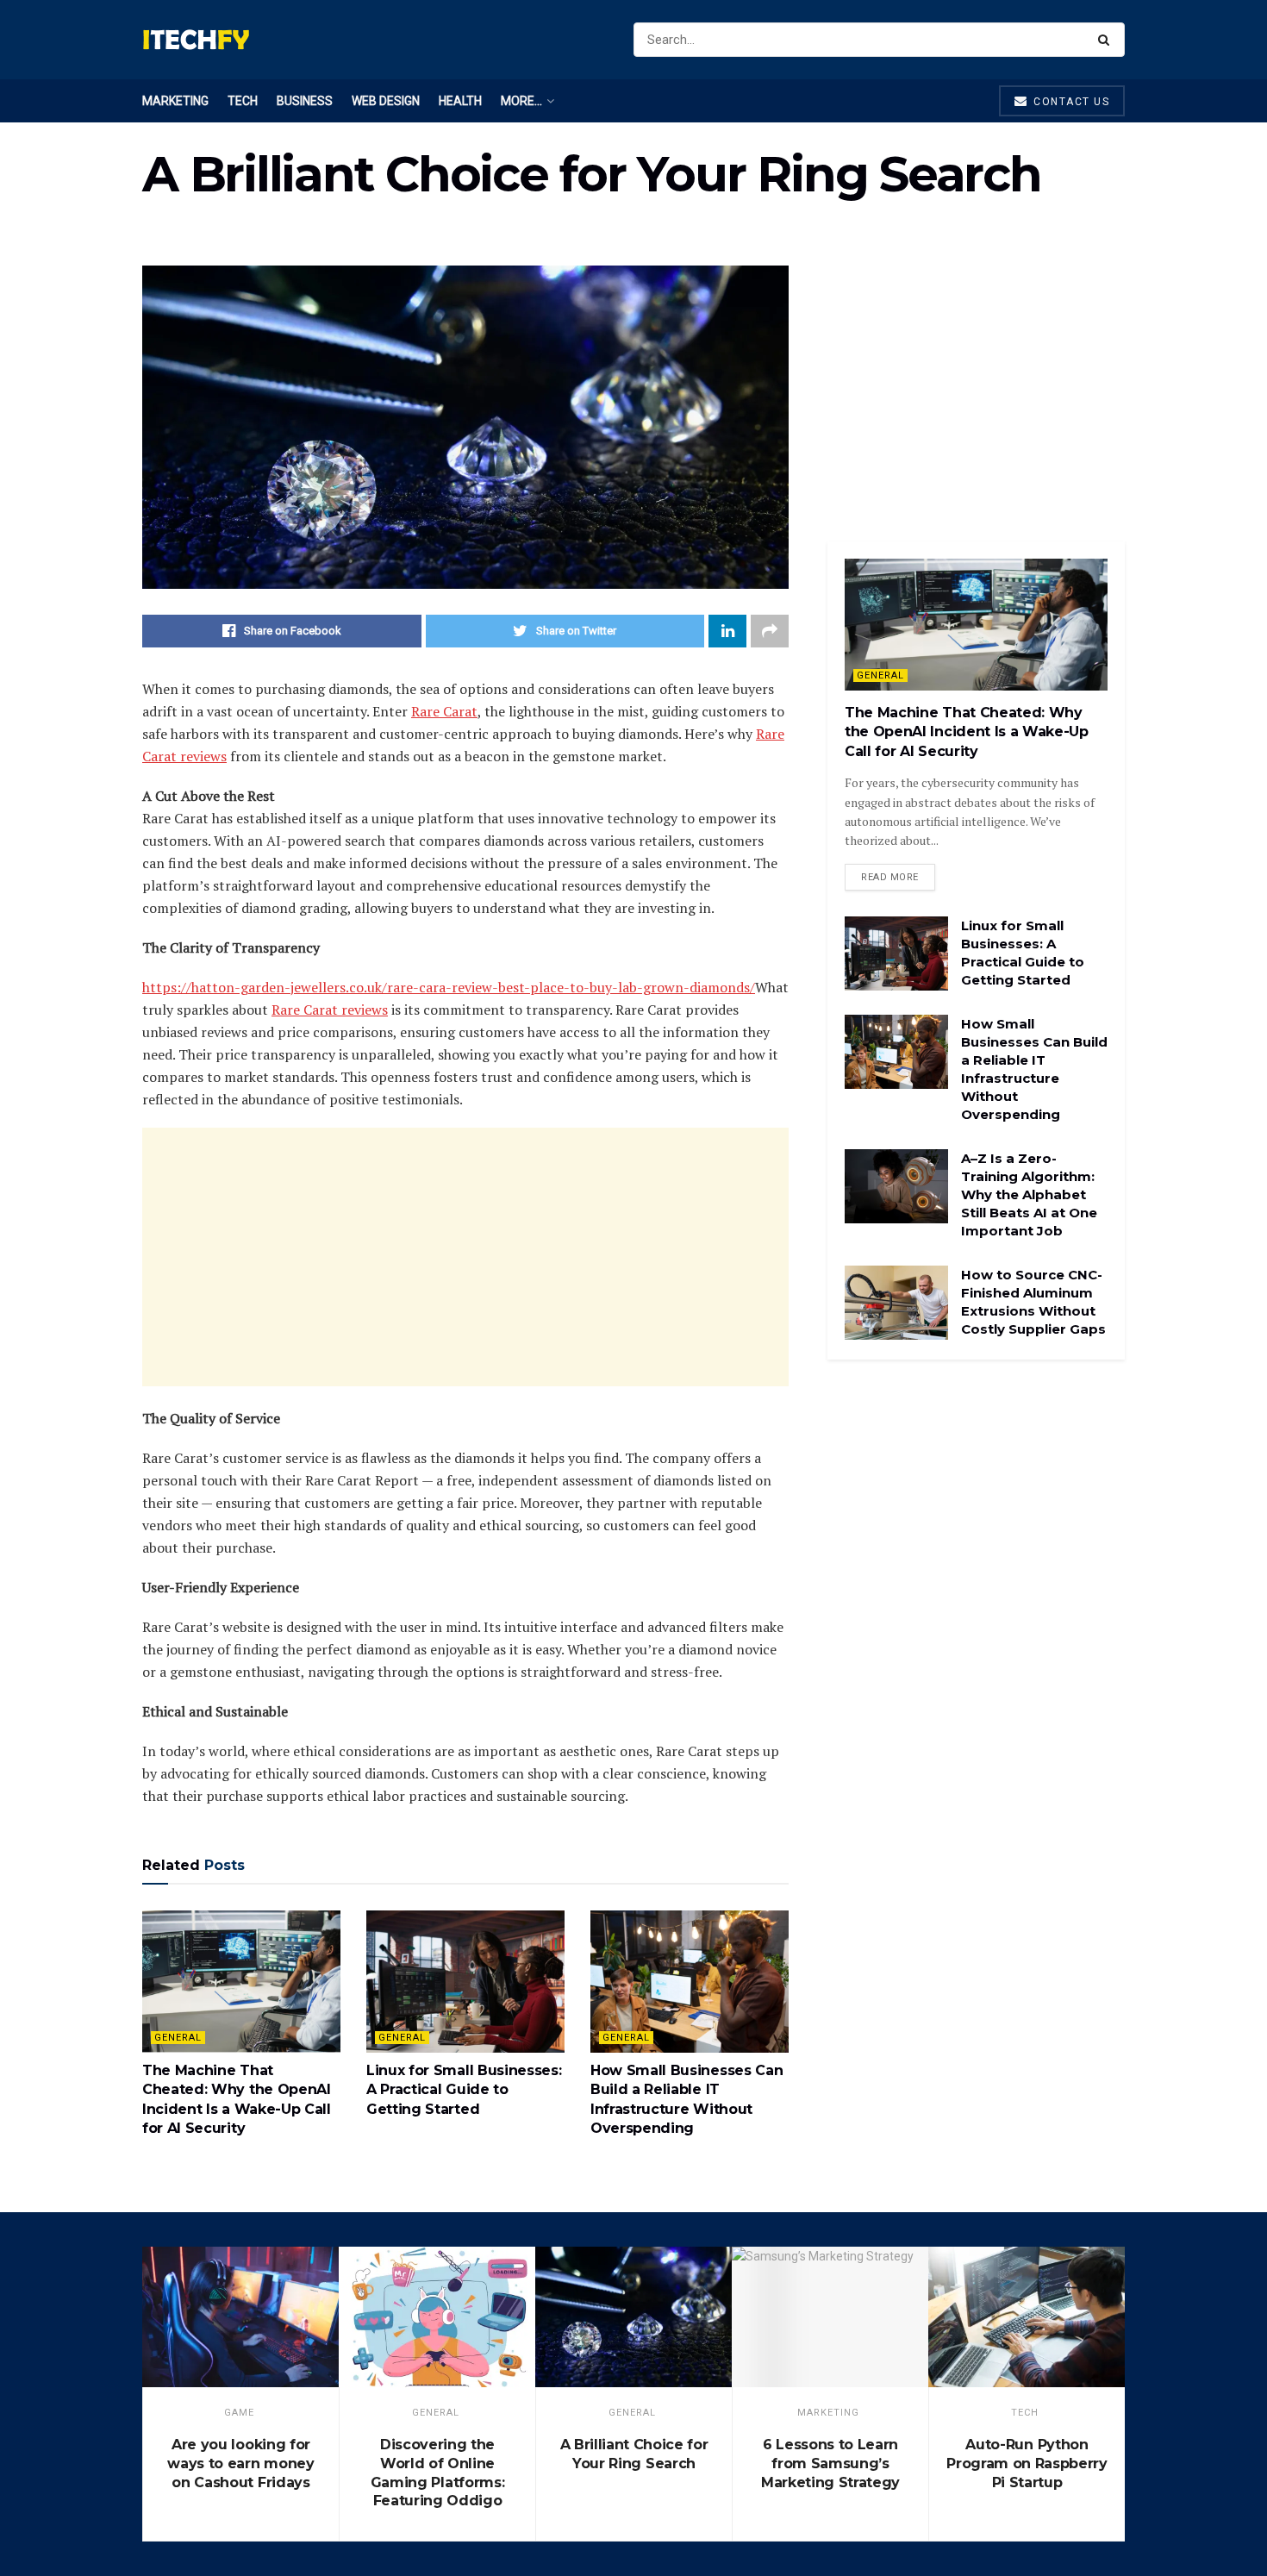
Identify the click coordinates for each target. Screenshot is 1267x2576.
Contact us (1070, 102)
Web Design (386, 101)
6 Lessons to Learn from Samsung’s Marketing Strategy (830, 2463)
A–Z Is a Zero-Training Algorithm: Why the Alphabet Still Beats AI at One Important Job (1029, 1194)
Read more (890, 877)
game (239, 2413)
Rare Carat (444, 711)
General (178, 2038)
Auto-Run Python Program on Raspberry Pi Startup (1027, 2463)
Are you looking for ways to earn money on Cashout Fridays (240, 2463)
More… (521, 101)
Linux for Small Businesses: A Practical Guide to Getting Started (464, 2090)
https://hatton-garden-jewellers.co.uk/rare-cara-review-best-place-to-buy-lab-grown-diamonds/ (449, 987)
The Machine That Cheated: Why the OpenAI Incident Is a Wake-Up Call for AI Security (967, 732)
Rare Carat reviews (330, 1010)
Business (305, 101)
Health (460, 101)
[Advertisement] (465, 1257)
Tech (243, 101)
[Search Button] (1107, 40)
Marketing (175, 101)
